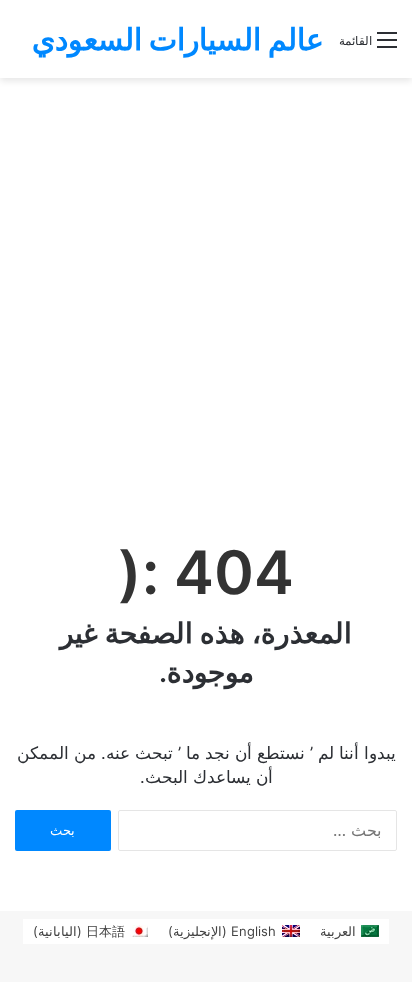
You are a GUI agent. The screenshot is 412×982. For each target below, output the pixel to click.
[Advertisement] (206, 294)
